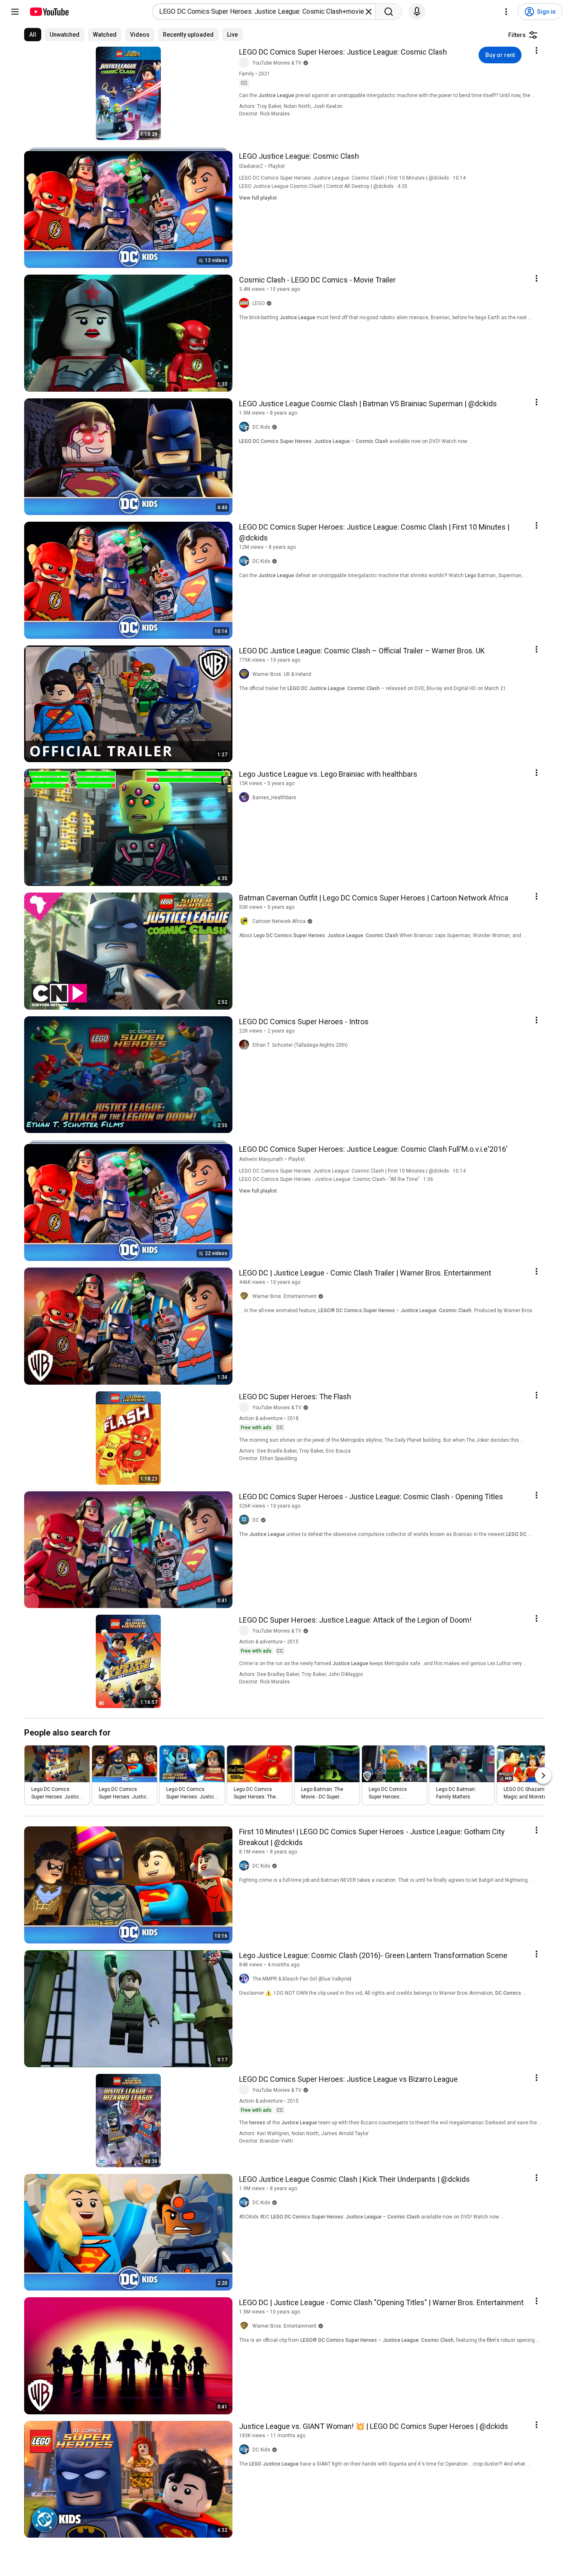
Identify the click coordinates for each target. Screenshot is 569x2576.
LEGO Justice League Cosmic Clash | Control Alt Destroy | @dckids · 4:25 (323, 186)
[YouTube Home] (49, 12)
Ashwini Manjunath (261, 1159)
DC (256, 1520)
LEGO (259, 303)
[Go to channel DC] (246, 1520)
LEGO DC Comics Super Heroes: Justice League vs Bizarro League (348, 2079)
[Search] (389, 12)
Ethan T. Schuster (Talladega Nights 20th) (300, 1045)
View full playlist (258, 198)
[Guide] (15, 12)
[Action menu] (537, 50)
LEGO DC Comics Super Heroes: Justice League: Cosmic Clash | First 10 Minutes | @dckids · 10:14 (352, 178)
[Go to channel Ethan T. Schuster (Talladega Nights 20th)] (246, 1045)
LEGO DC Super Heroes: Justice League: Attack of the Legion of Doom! (355, 1620)
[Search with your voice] (417, 12)
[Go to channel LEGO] (246, 303)
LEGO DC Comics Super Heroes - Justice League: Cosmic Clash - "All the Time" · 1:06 (336, 1179)
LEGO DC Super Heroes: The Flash (295, 1397)
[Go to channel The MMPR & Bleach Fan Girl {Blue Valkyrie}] (246, 1979)
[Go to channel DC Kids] (246, 427)
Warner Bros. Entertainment (284, 1296)
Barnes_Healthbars (274, 798)
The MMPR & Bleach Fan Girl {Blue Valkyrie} (302, 1979)
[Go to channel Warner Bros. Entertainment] (246, 1296)
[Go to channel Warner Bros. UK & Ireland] (246, 674)
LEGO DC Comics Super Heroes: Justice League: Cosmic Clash (343, 52)
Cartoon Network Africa (279, 921)
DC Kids (261, 427)
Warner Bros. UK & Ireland (282, 674)
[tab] (33, 35)
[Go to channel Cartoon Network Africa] (246, 921)
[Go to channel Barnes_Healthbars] (246, 798)
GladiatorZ (251, 166)
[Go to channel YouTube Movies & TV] (246, 63)
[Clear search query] (369, 12)
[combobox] (261, 12)
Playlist (277, 166)
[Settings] (506, 12)
